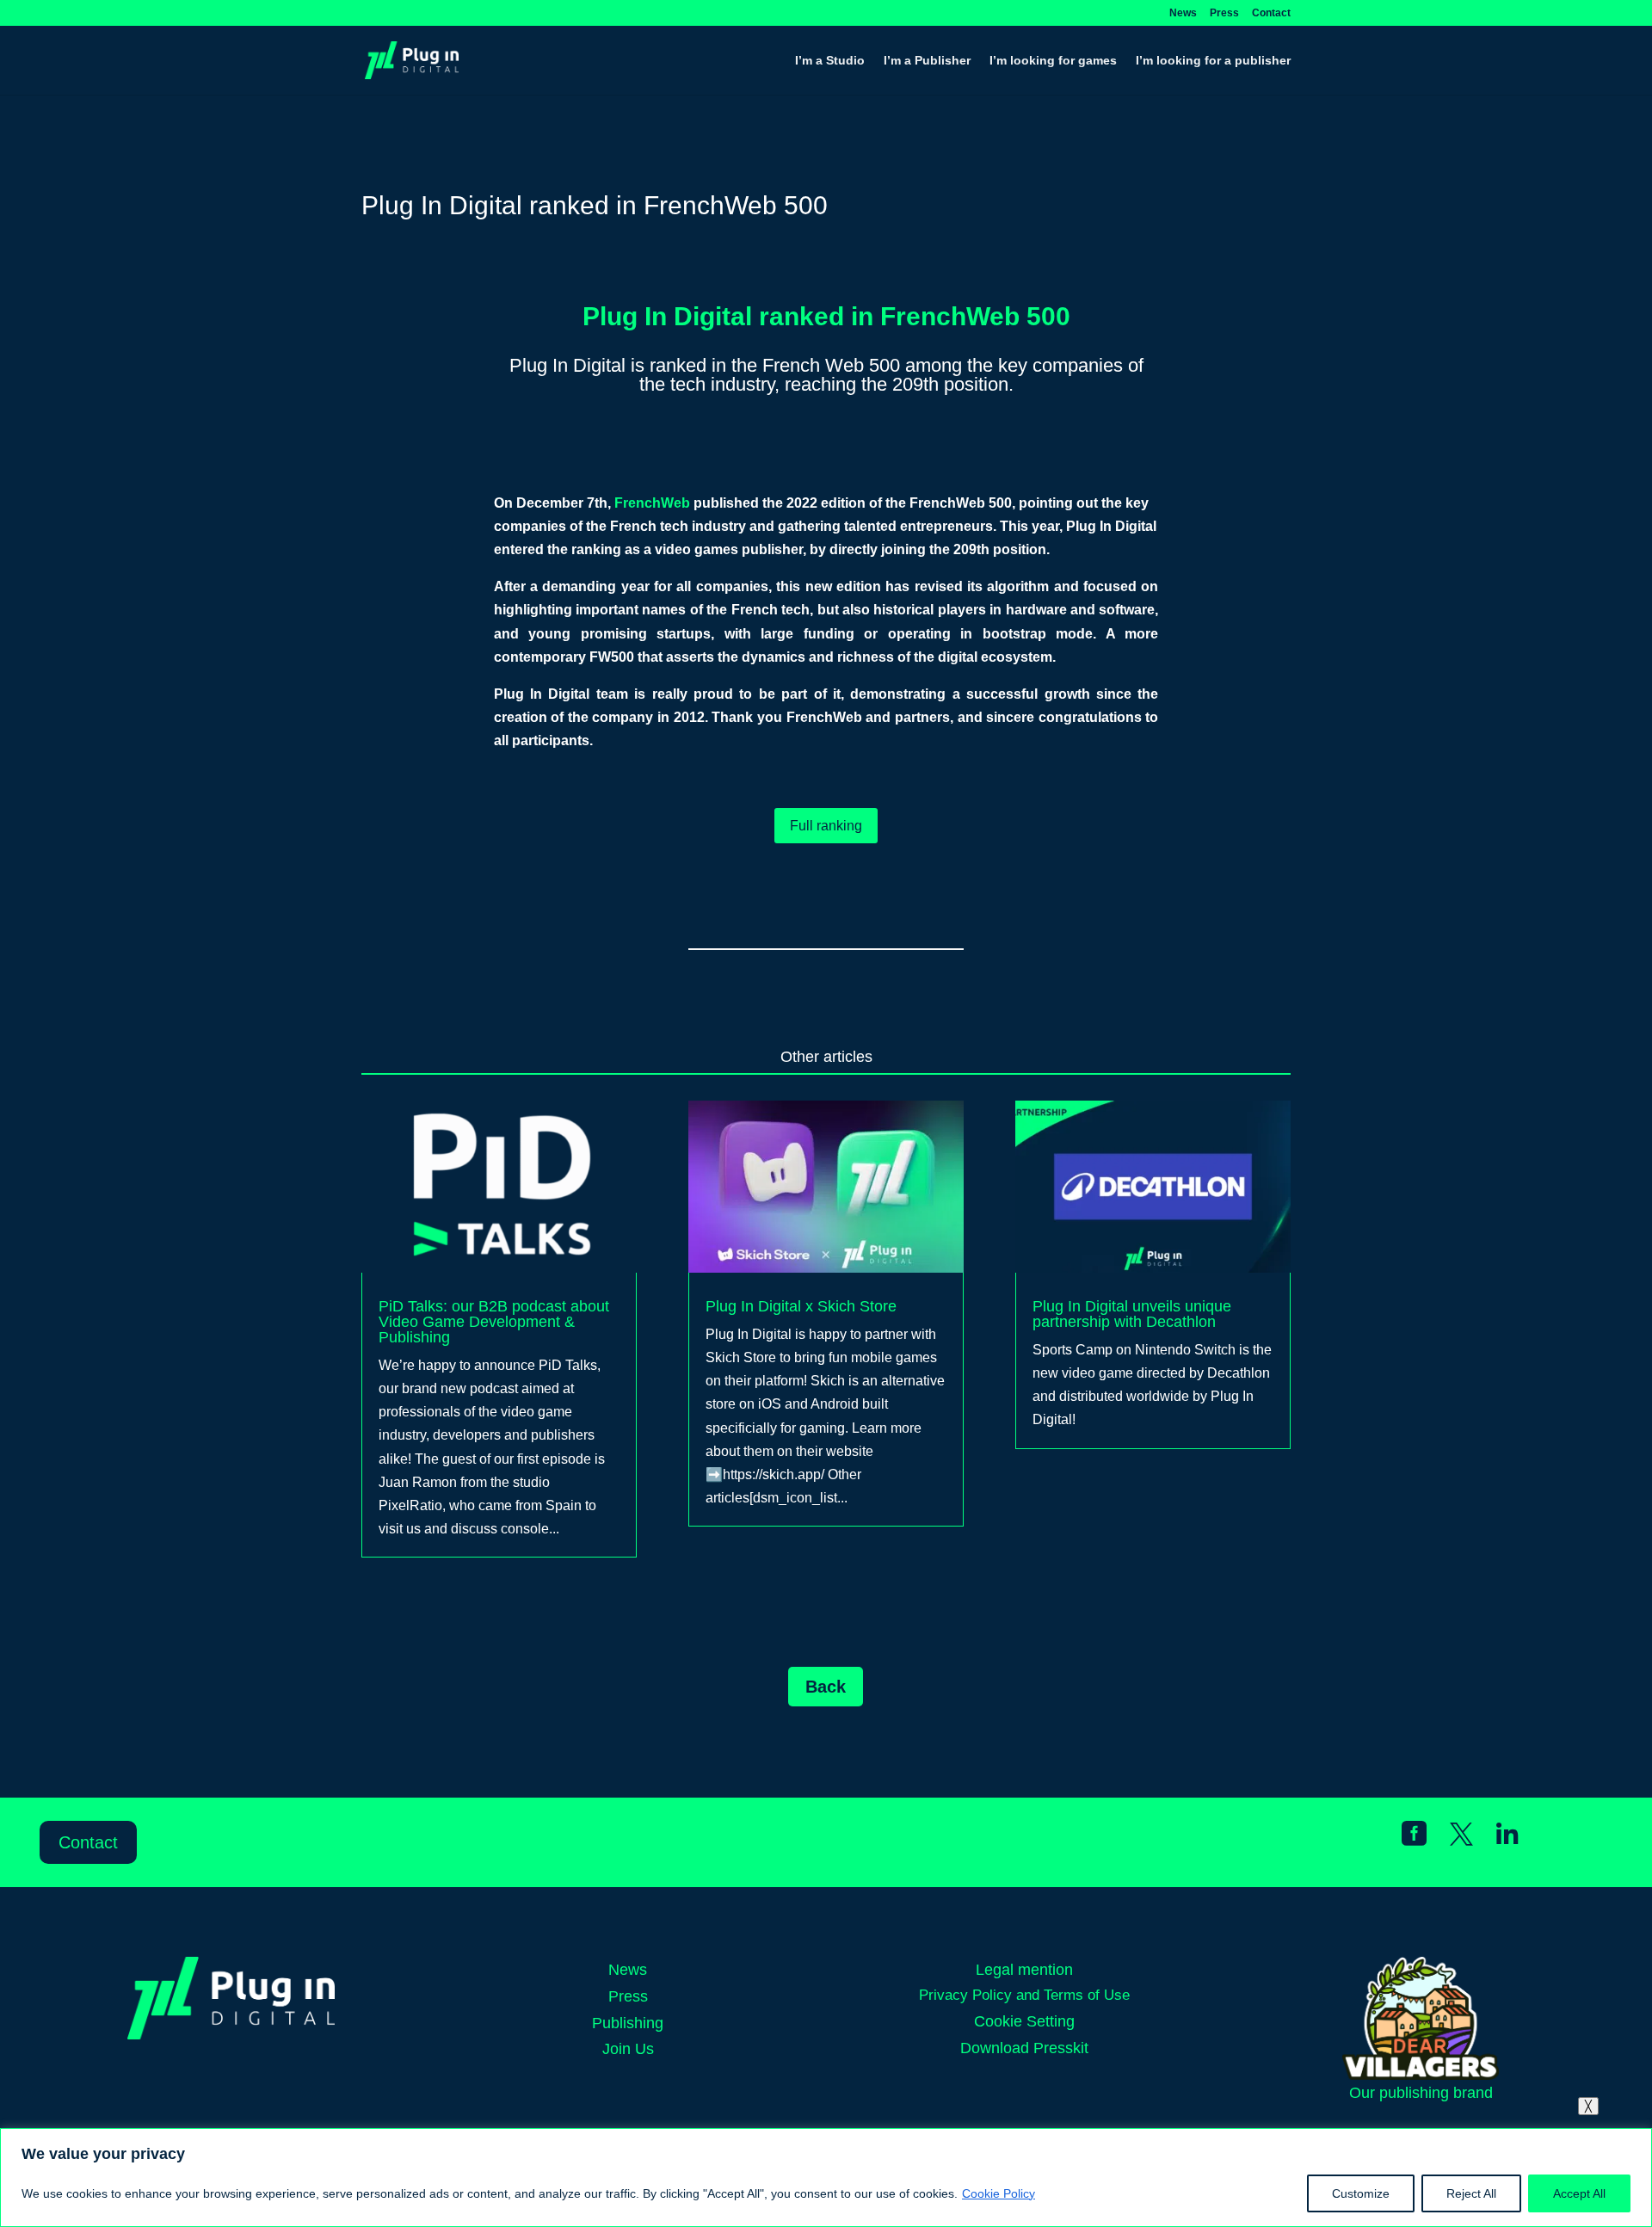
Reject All (1471, 2193)
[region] (826, 2178)
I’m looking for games (1053, 61)
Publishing (628, 2023)
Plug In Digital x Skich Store (801, 1306)
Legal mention (1024, 1970)
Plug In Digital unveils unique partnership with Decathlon (1132, 1314)
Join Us (628, 2049)
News (1183, 13)
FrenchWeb (652, 503)
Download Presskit (1024, 2048)
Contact (1271, 13)
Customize (1361, 2193)
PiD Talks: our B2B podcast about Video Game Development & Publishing (494, 1322)
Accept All (1579, 2193)
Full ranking (826, 826)
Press (1224, 13)
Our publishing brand (1421, 2093)
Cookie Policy (999, 2193)
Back (826, 1687)
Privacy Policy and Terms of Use (1024, 1995)
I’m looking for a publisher (1213, 61)
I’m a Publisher (927, 61)
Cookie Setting (1024, 2021)
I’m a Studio (830, 61)
